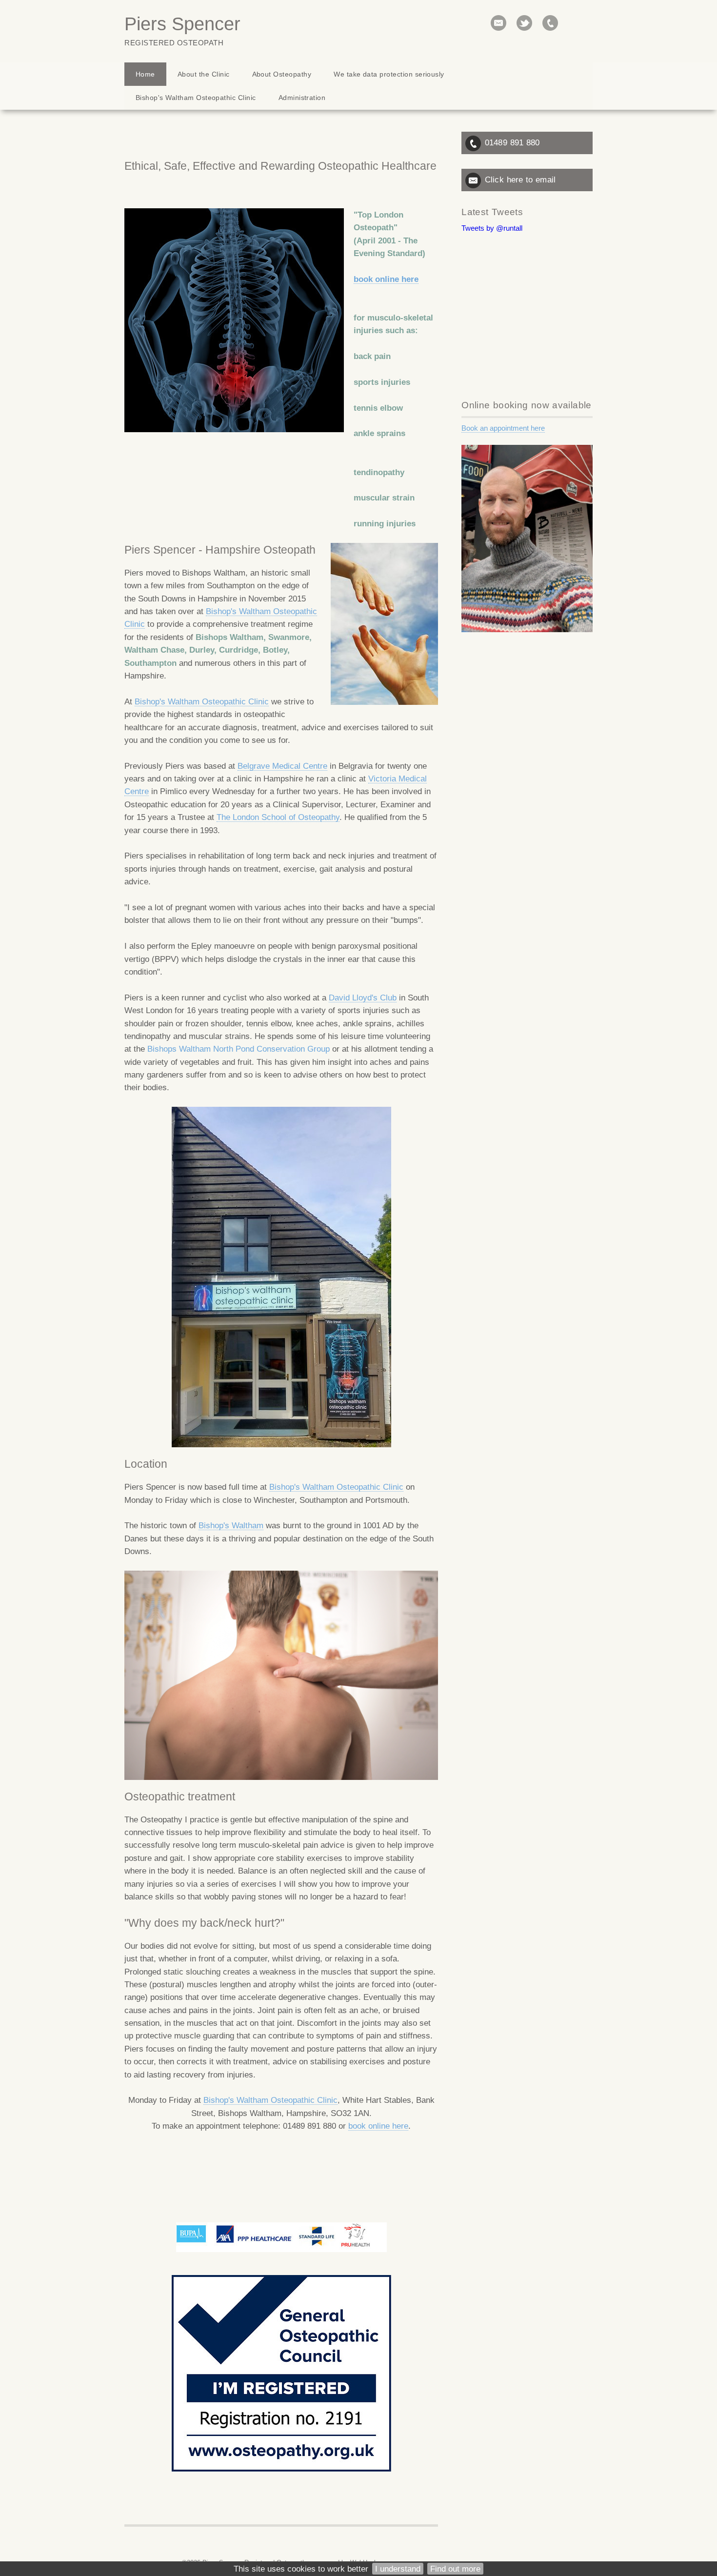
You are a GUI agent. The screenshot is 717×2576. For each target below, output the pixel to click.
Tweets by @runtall (492, 228)
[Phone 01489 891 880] (550, 23)
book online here (386, 279)
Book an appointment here (503, 428)
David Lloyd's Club (363, 998)
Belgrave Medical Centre (282, 766)
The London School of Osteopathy (278, 817)
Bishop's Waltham (231, 1525)
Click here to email (520, 180)
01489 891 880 (512, 142)
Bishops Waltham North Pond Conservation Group (239, 1049)
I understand (398, 2569)
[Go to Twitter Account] (524, 23)
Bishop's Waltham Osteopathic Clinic (202, 701)
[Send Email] (498, 23)
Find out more (455, 2569)
